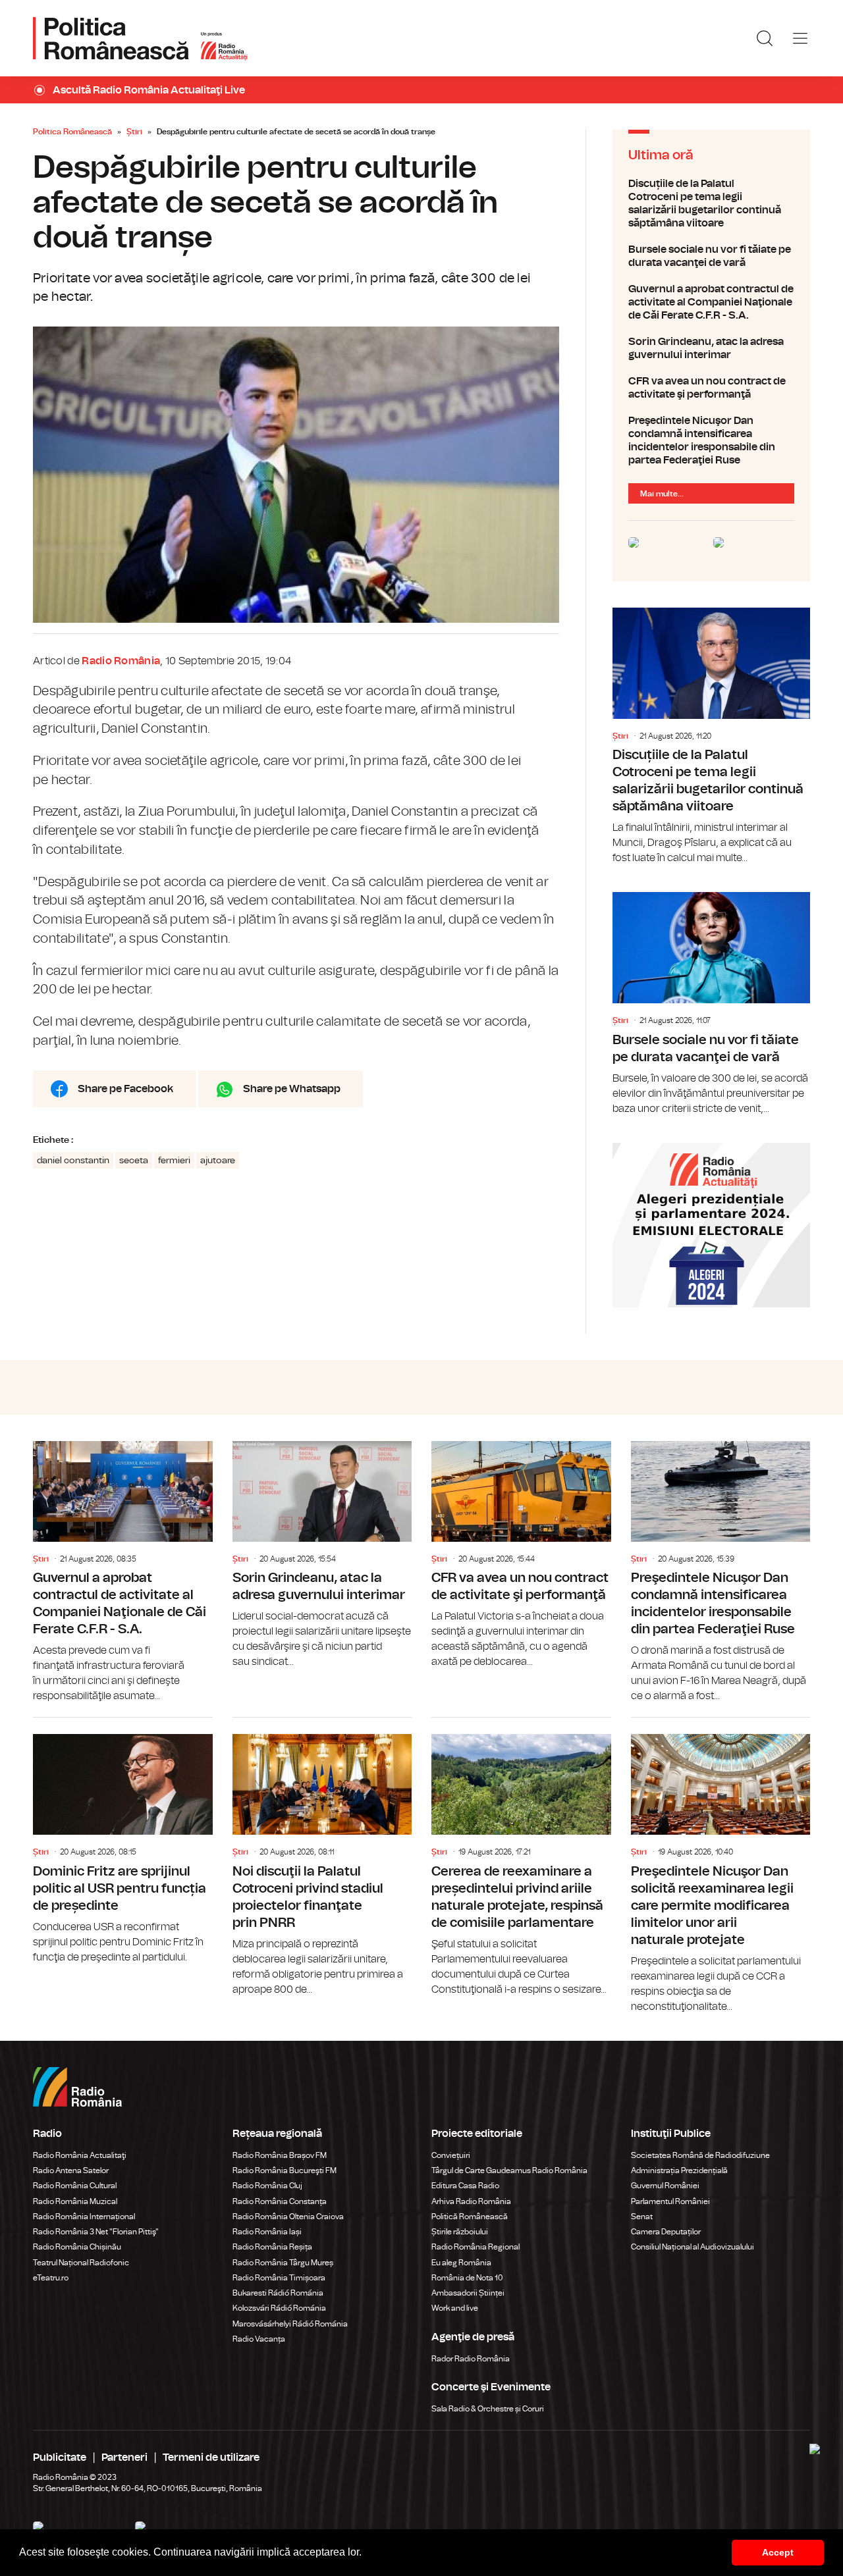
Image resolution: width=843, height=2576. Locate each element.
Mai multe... (662, 494)
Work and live (455, 2308)
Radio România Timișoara (279, 2278)
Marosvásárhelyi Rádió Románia (290, 2324)
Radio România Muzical (75, 2201)
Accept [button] (778, 2552)
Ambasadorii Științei (468, 2293)
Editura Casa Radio (465, 2186)
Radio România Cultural (75, 2186)
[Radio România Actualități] (140, 38)
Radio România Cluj (267, 2186)
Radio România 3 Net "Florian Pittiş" (96, 2232)
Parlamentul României (670, 2201)
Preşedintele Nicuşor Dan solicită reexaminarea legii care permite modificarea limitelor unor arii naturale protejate (721, 1866)
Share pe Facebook (125, 1089)
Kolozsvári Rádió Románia (279, 2308)
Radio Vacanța (259, 2339)
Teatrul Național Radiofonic (81, 2263)
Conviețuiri (451, 2155)
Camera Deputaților (666, 2232)
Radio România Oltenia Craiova (288, 2217)
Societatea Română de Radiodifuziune (700, 2155)
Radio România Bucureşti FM (285, 2170)
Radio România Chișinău (77, 2247)
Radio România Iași (267, 2232)
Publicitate (60, 2458)
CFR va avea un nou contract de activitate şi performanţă (711, 388)
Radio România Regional (476, 2247)
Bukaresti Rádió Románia (278, 2293)
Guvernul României (665, 2186)
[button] (366, 2554)
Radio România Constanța (280, 2201)
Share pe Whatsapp (292, 1089)
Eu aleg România (461, 2263)
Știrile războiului (460, 2232)
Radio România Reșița (272, 2247)
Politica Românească (72, 132)
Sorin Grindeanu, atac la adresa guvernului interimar (711, 348)
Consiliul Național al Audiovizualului (693, 2247)
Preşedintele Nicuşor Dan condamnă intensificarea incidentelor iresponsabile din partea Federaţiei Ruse (711, 440)
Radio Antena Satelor (71, 2170)
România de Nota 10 (467, 2278)
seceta (134, 1161)
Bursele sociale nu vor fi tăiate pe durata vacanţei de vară (711, 256)
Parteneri (124, 2458)
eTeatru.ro (51, 2278)
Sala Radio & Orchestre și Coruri (488, 2409)
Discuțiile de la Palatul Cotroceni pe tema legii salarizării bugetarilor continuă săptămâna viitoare (711, 203)
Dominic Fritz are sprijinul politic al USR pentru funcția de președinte (123, 1841)
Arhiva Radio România (471, 2201)
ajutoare (218, 1161)
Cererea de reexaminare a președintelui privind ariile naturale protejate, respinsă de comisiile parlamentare (521, 1857)
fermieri (174, 1161)
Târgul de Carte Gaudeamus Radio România (509, 2170)
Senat (642, 2217)
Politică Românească (470, 2217)
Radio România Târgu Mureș (283, 2263)
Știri (134, 132)
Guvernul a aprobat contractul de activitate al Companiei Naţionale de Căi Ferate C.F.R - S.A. (711, 302)
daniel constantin (73, 1161)
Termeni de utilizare (211, 2458)
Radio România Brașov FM (280, 2155)
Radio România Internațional (84, 2217)
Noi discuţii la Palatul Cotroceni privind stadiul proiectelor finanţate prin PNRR (322, 1857)
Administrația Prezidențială (679, 2170)
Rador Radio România (471, 2359)
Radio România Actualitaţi (80, 2155)
